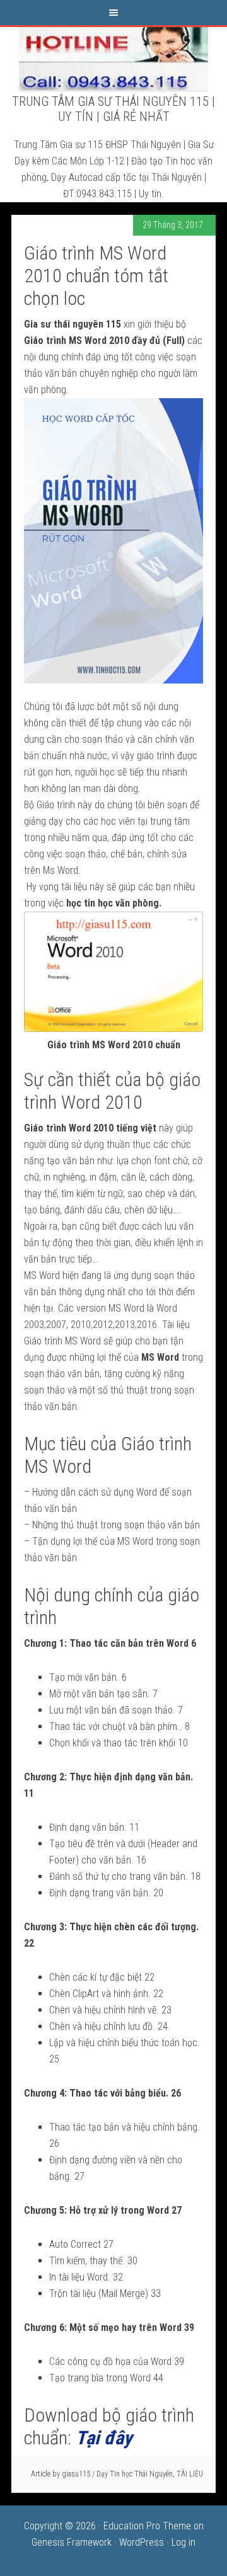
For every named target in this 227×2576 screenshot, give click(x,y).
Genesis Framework (72, 2542)
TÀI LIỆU (190, 2474)
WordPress (142, 2542)
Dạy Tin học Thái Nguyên (135, 2474)
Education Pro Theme (147, 2526)
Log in (183, 2542)
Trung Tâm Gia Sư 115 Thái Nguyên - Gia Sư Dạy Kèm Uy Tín (113, 59)
